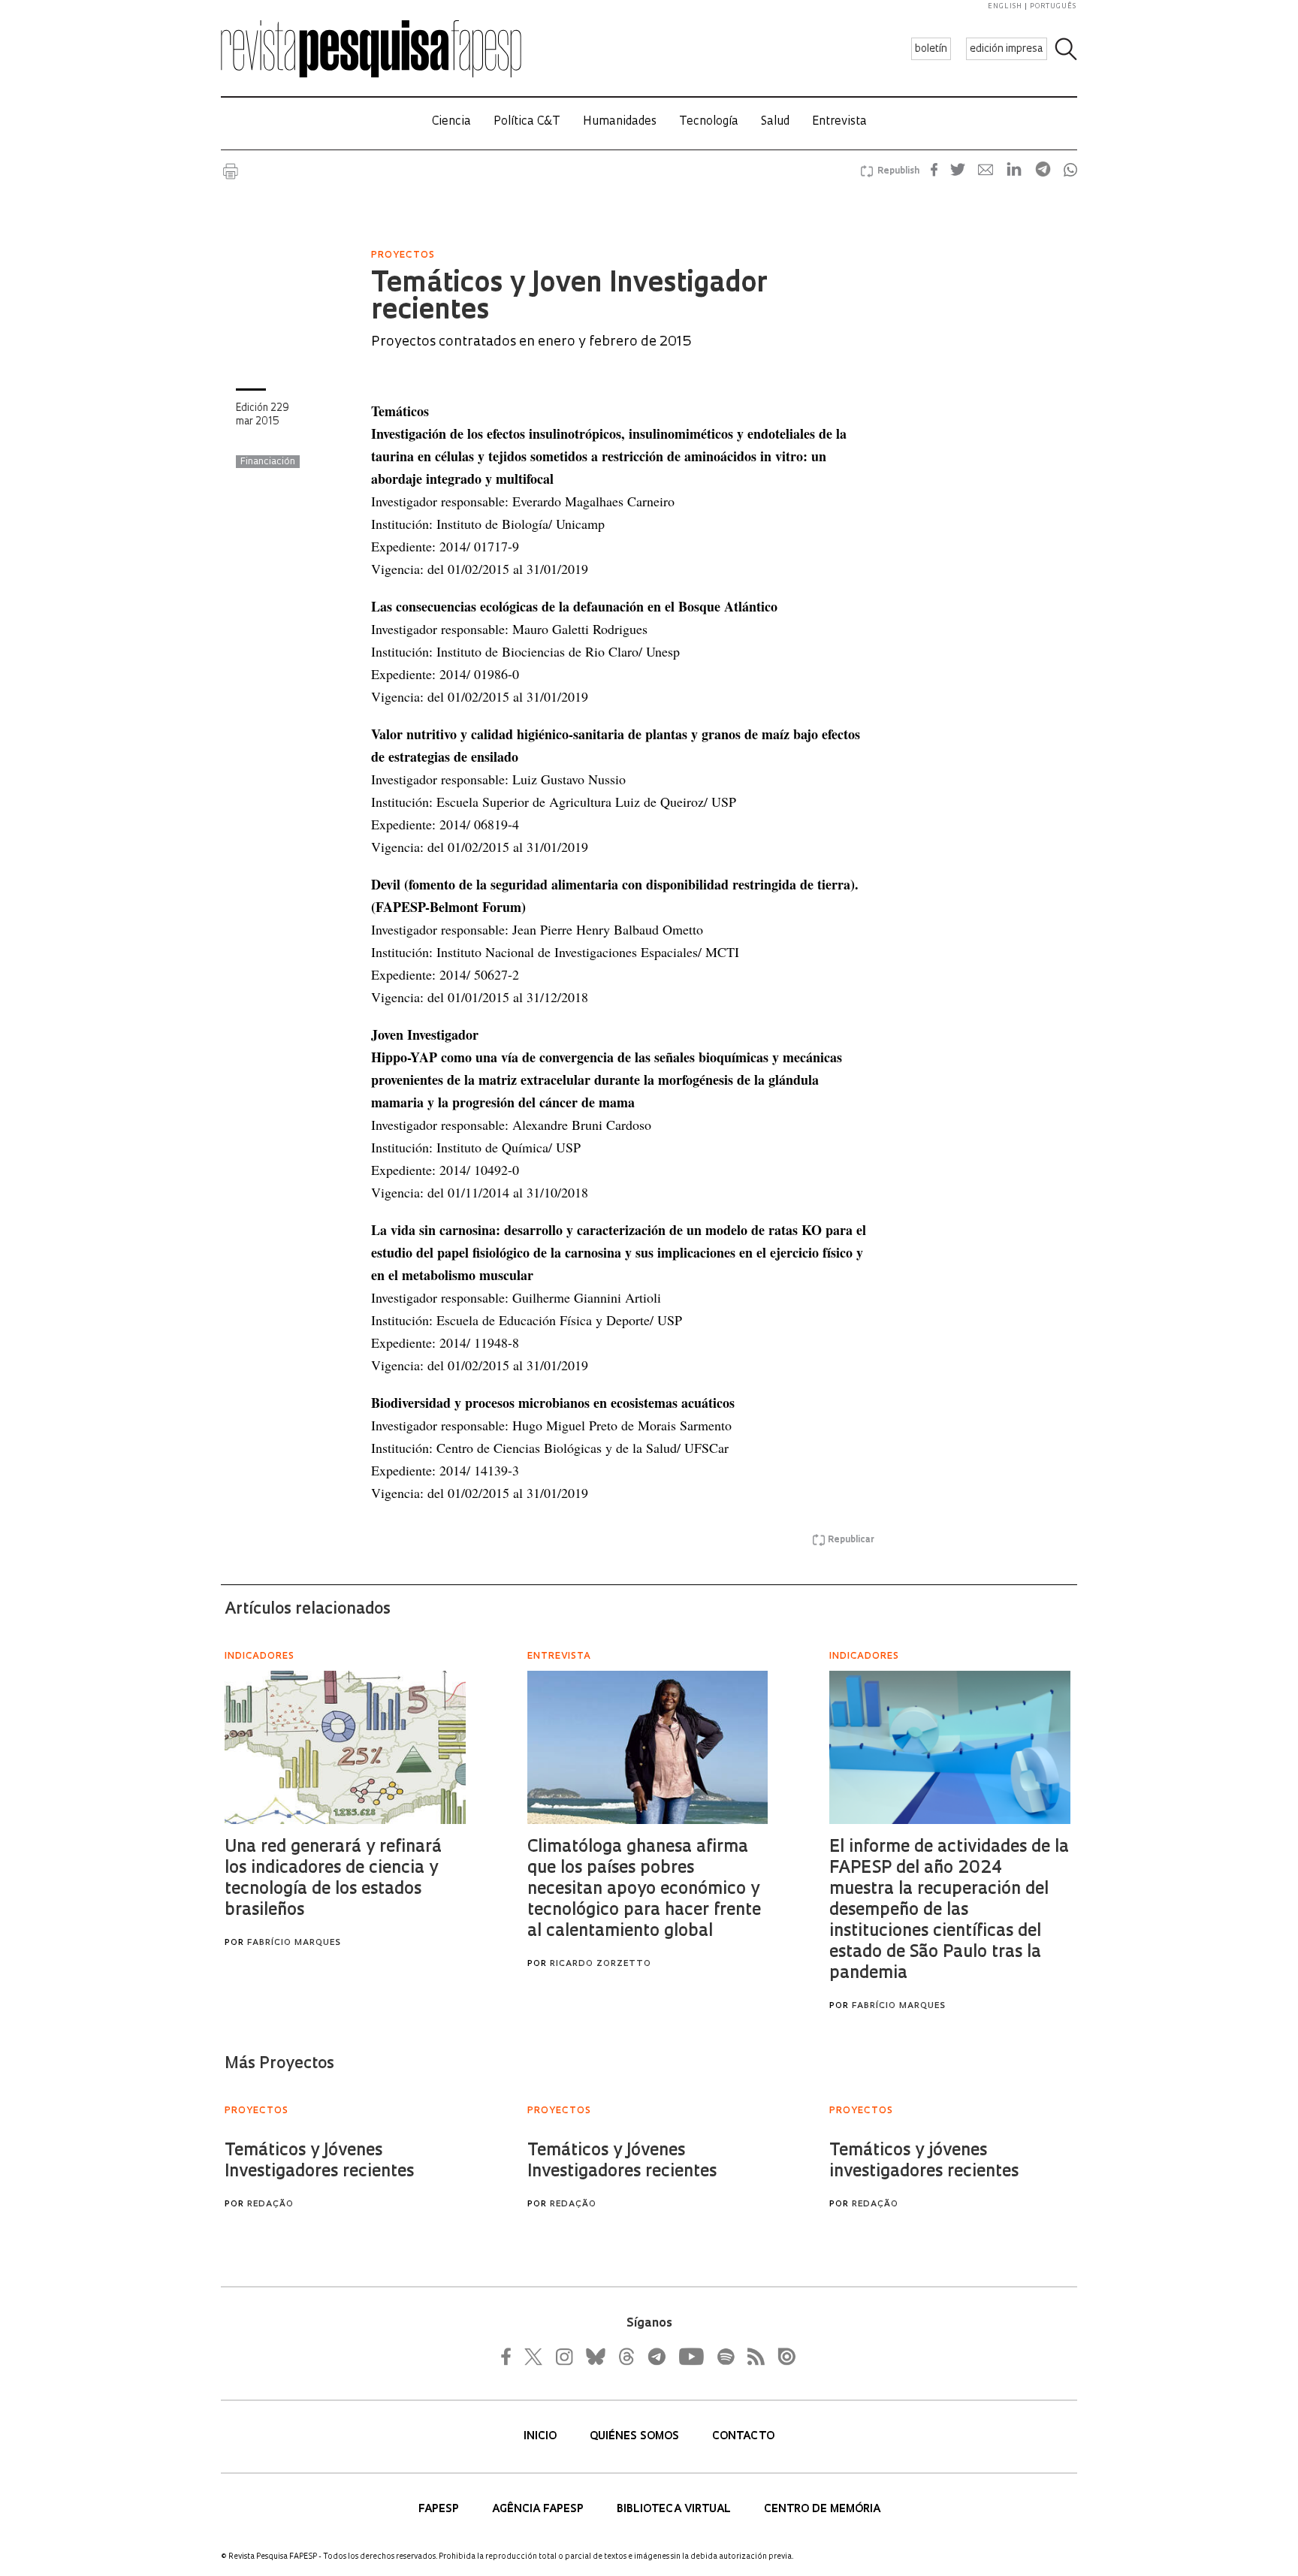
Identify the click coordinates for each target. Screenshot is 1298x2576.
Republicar (851, 1540)
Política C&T (527, 122)
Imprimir (231, 171)
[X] (534, 2357)
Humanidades (620, 122)
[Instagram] (563, 2357)
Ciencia (451, 122)
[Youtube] (690, 2357)
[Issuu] (782, 2357)
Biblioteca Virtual (675, 2510)
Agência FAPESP (539, 2510)
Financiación (268, 462)
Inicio (542, 2437)
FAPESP (440, 2510)
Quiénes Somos (636, 2437)
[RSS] (752, 2357)
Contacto (743, 2437)
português (1053, 6)
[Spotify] (725, 2357)
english (1005, 6)
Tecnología (709, 122)
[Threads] (626, 2357)
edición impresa (1007, 49)
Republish (898, 171)
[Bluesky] (594, 2357)
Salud (775, 122)
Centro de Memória (822, 2510)
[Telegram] (656, 2357)
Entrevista (839, 122)
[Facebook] (510, 2357)
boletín (931, 49)
